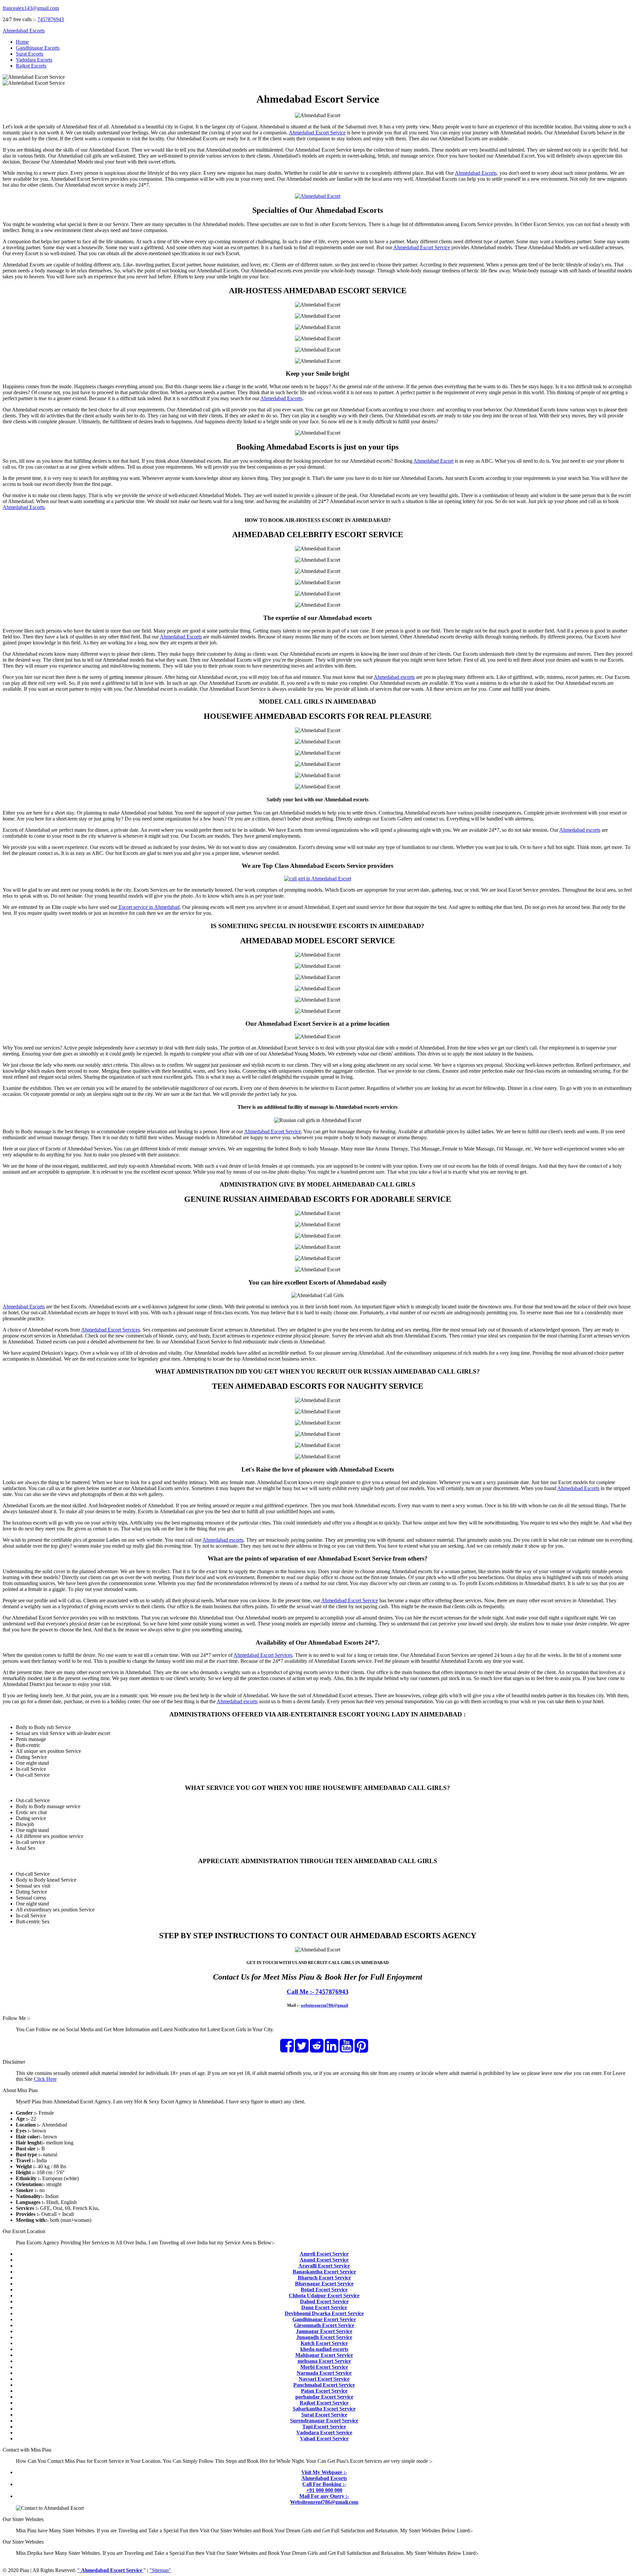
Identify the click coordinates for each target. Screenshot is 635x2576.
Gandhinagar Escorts (38, 48)
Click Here (45, 2079)
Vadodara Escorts (34, 60)
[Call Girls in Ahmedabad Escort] (318, 879)
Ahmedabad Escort (433, 461)
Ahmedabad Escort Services (110, 1330)
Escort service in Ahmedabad (148, 907)
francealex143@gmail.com (31, 8)
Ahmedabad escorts (394, 677)
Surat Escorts (30, 54)
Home (22, 42)
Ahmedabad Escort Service (317, 133)
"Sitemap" (160, 2570)
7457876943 (51, 19)
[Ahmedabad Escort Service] (318, 196)
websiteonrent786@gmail (324, 2005)
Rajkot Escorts (31, 66)
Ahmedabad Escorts (24, 31)
